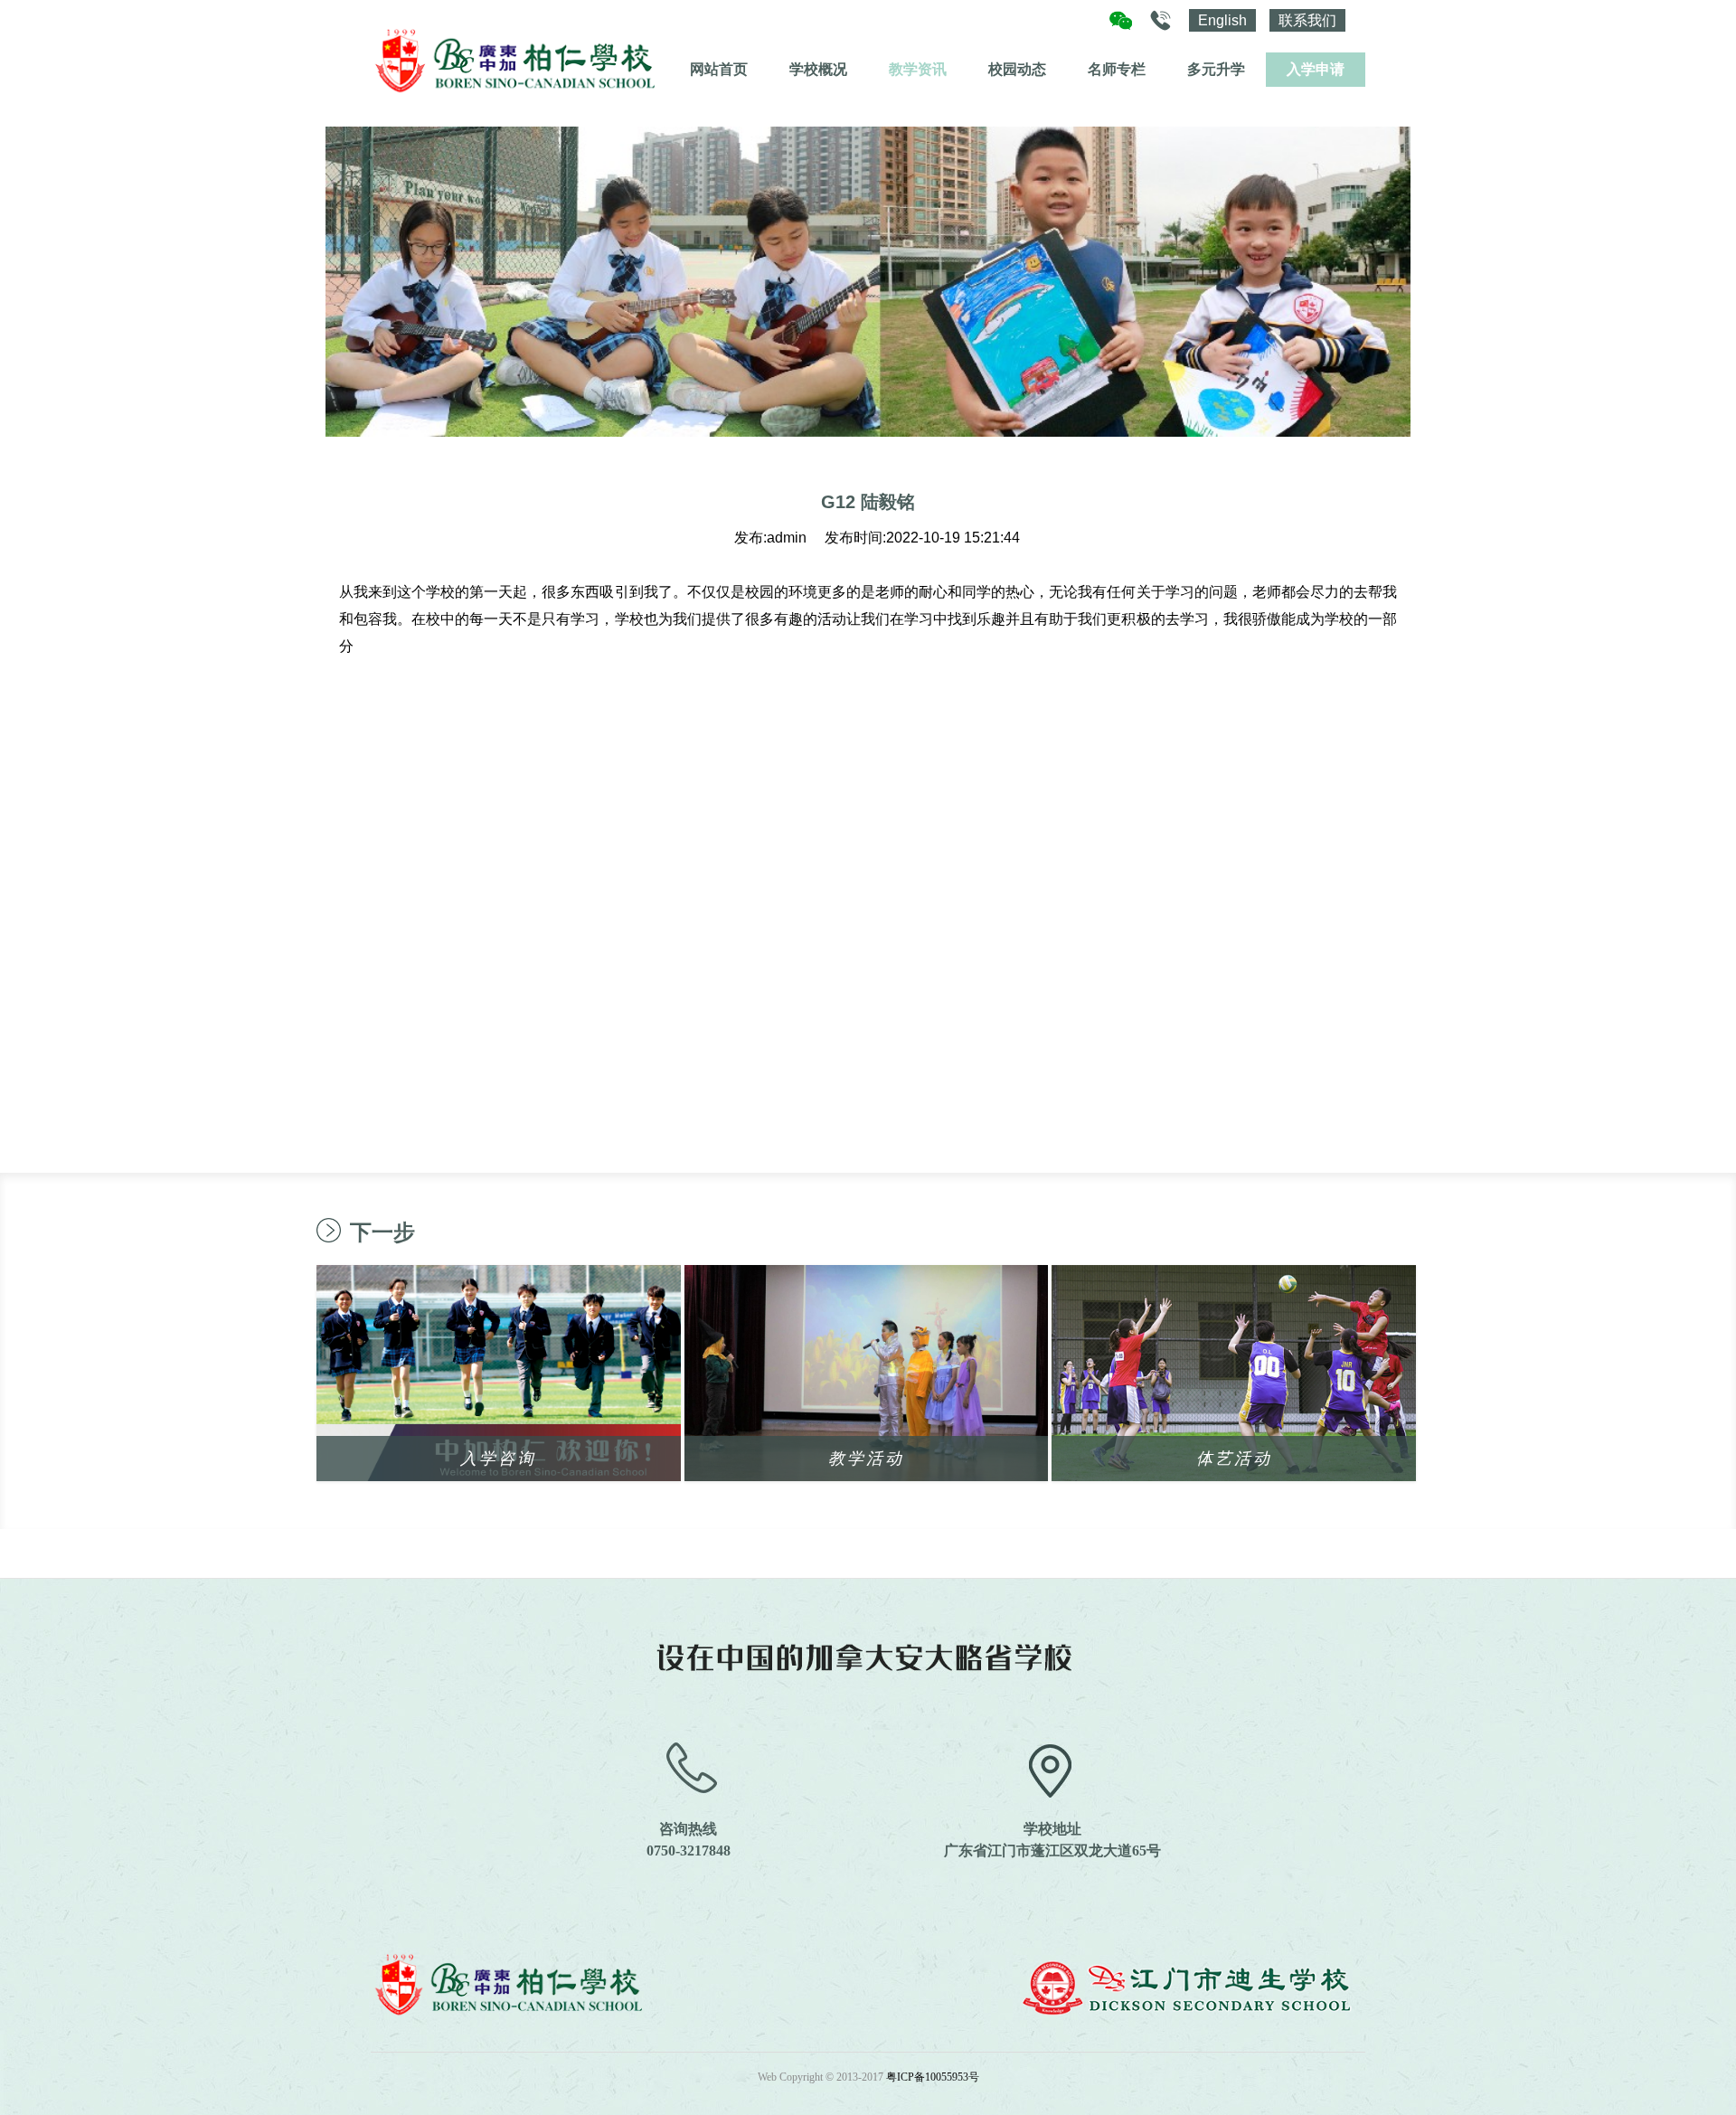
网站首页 (719, 69)
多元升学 (1216, 69)
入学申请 (1316, 69)
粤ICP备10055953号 (933, 2077)
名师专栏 (1117, 69)
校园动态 (1017, 69)
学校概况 (818, 69)
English (1222, 20)
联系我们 (1307, 20)
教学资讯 (918, 69)
